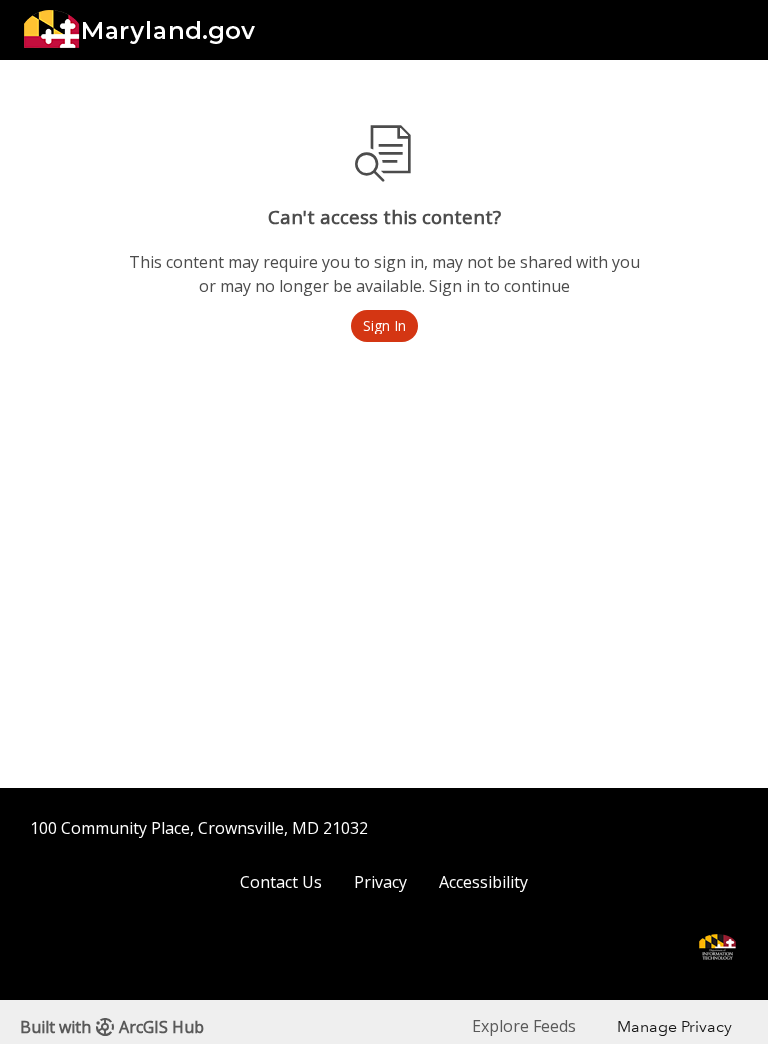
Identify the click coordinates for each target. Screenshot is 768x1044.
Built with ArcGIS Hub (112, 1027)
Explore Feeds (524, 1026)
